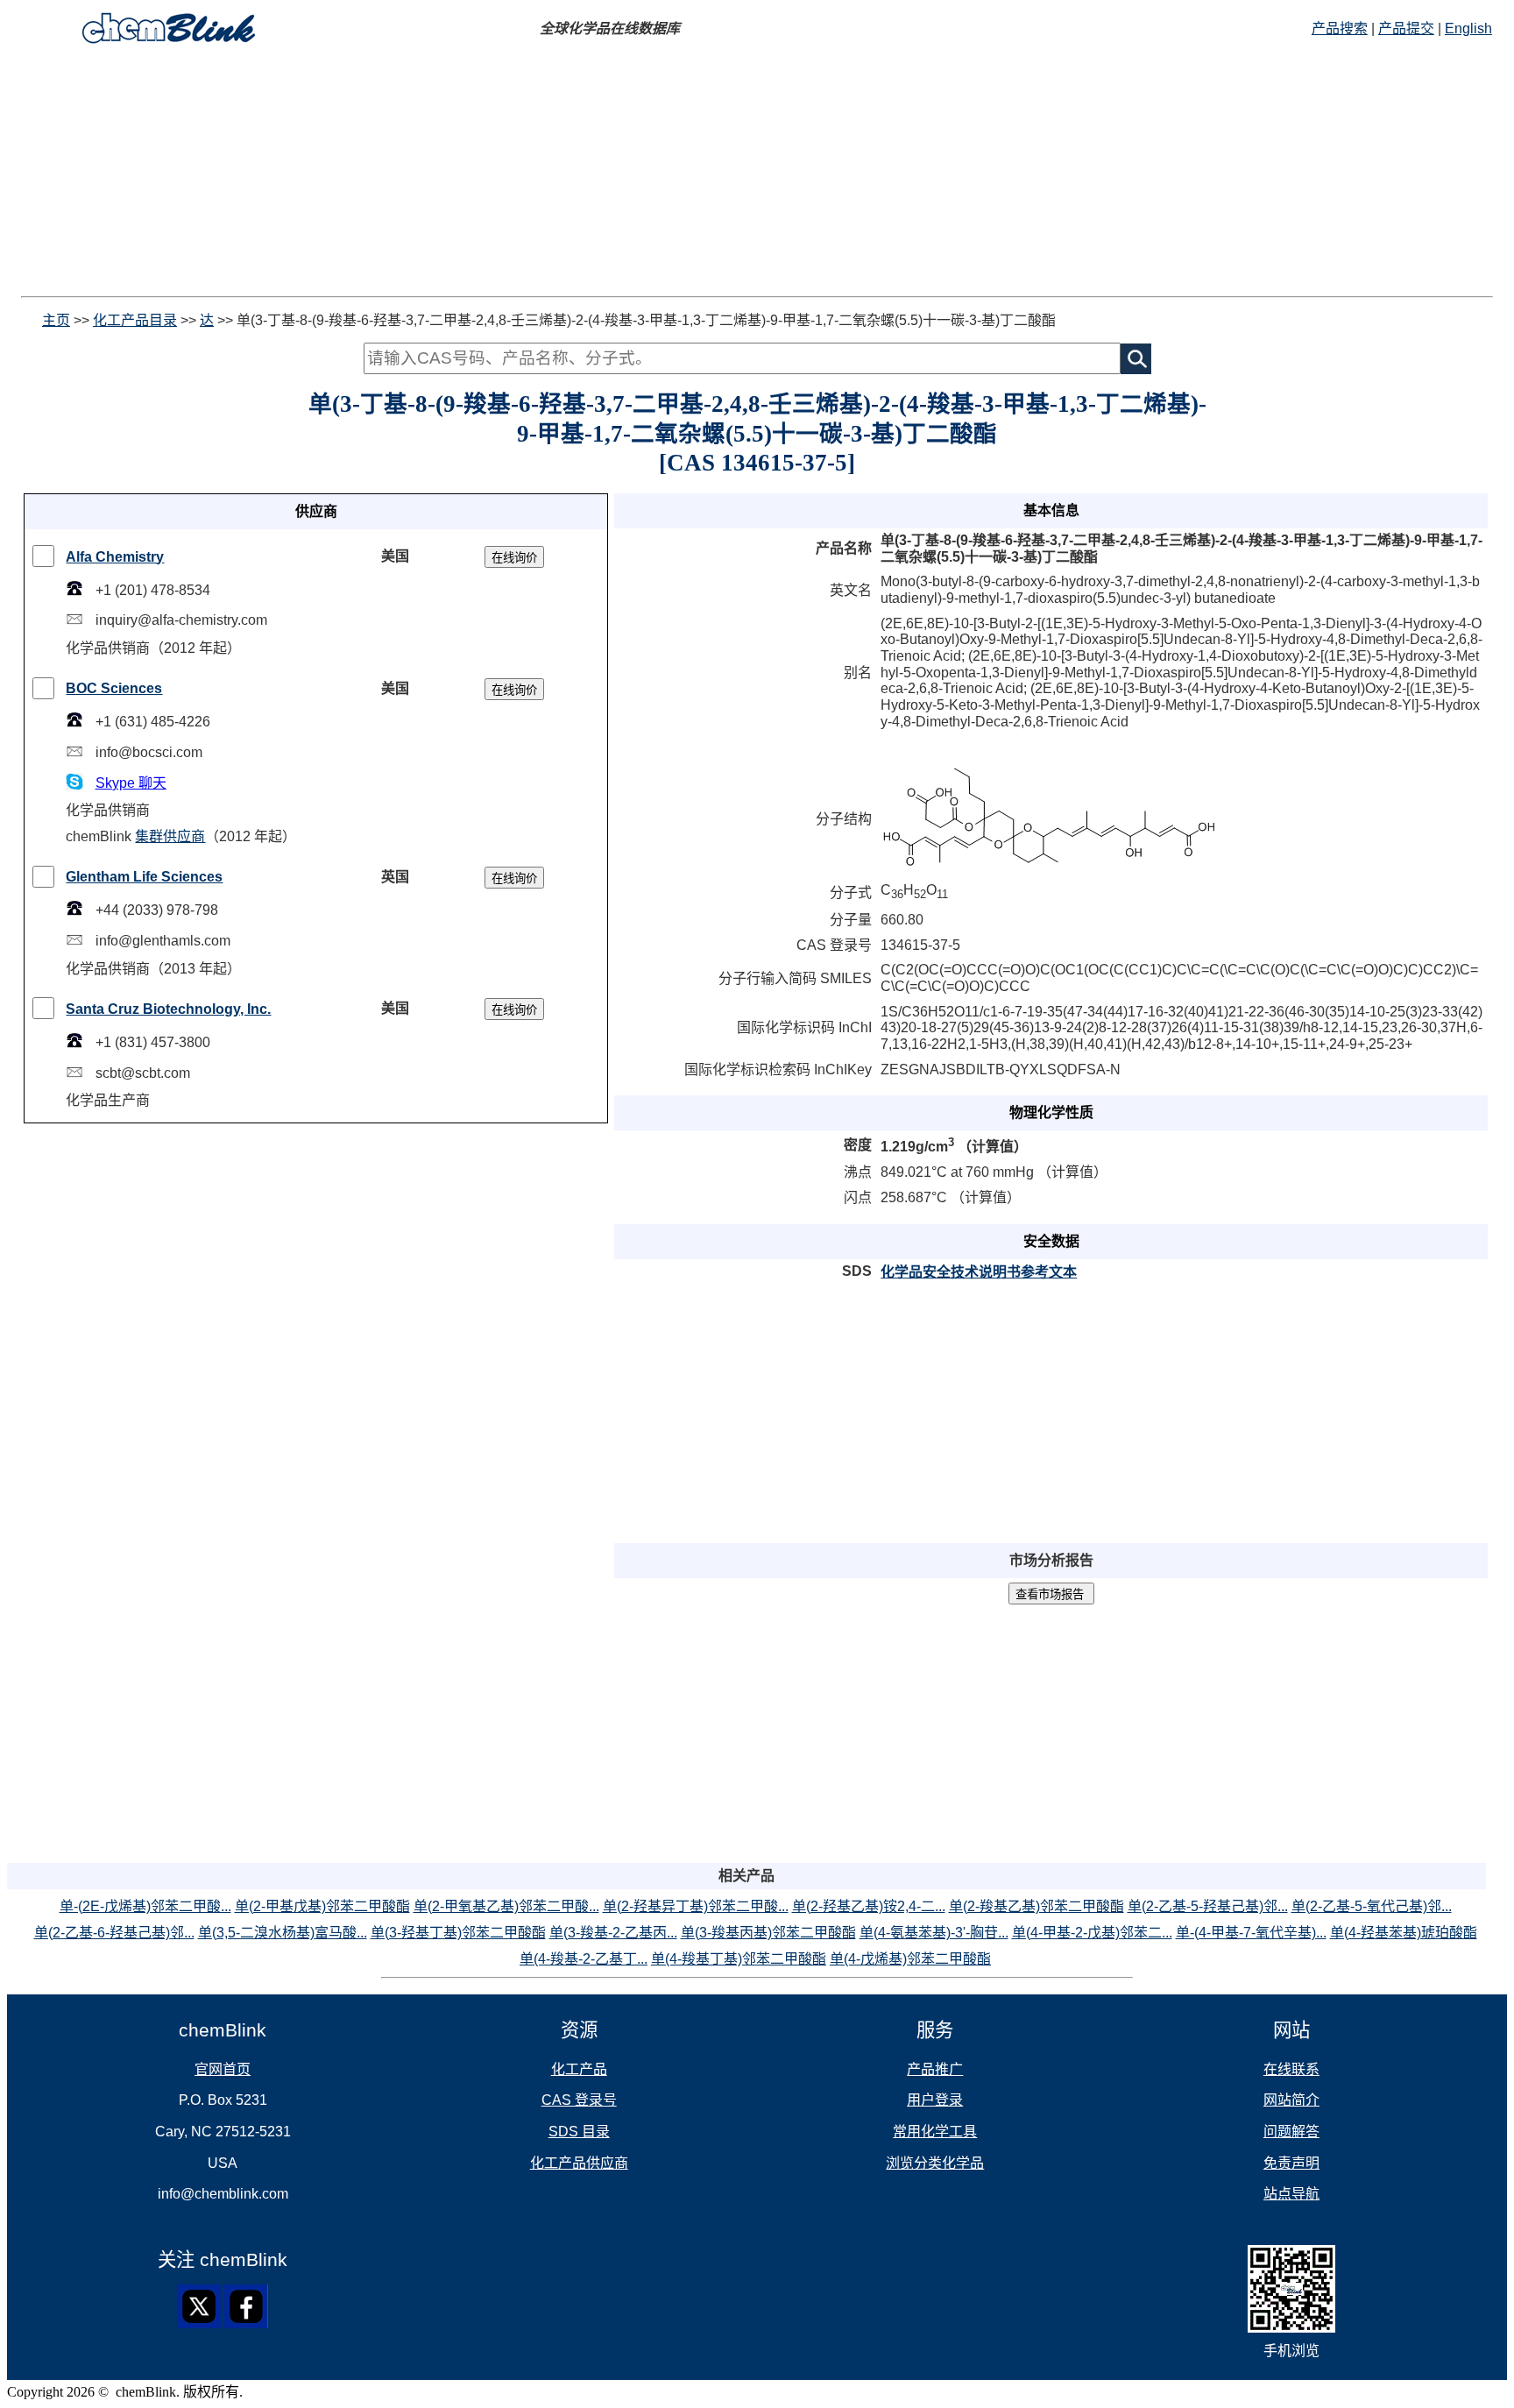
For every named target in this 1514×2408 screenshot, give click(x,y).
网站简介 (1291, 2100)
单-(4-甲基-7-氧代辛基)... (1251, 1933)
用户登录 (935, 2100)
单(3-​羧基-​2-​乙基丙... (613, 1933)
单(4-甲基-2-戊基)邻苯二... (1092, 1933)
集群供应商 (170, 836)
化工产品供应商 (579, 2163)
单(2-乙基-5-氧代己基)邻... (1372, 1906)
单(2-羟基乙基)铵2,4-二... (869, 1906)
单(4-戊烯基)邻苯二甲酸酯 (910, 1959)
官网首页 (223, 2069)
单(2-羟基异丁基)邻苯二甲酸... (696, 1906)
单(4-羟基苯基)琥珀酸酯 (1404, 1933)
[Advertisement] (533, 174)
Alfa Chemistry (115, 557)
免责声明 (1291, 2163)
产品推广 (935, 2069)
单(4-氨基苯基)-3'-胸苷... (934, 1933)
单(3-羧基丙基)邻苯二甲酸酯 (768, 1933)
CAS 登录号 (579, 2100)
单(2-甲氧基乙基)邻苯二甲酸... (506, 1906)
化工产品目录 (135, 320)
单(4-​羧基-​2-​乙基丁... (584, 1959)
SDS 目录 (579, 2132)
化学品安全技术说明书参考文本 (979, 1272)
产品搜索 (1340, 28)
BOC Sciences (114, 688)
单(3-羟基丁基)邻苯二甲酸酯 (458, 1933)
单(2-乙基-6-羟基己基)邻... (114, 1933)
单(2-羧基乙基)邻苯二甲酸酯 (1036, 1906)
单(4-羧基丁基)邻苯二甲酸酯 (739, 1959)
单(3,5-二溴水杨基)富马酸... (283, 1933)
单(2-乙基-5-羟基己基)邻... (1208, 1906)
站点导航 (1291, 2194)
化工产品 (579, 2069)
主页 (56, 320)
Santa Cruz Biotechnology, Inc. (168, 1009)
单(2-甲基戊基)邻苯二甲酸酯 (322, 1906)
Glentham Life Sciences (144, 877)
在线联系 (1291, 2069)
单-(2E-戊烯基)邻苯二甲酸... (145, 1906)
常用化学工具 (935, 2132)
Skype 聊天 (131, 783)
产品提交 (1406, 28)
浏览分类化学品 (935, 2163)
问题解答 (1291, 2132)
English (1468, 28)
